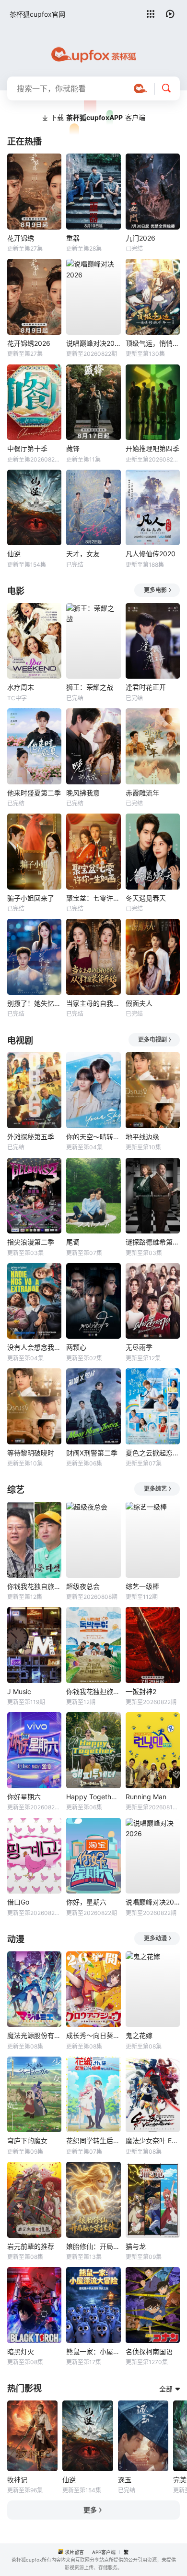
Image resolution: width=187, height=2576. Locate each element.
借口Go (18, 1902)
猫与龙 (136, 2246)
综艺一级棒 (142, 1586)
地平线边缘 (142, 1137)
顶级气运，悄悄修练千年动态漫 (153, 343)
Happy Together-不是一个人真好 (93, 1797)
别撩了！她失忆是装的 (34, 1003)
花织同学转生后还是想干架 (93, 2141)
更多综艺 (155, 1489)
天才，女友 (83, 554)
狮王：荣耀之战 (90, 687)
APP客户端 (104, 2552)
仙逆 (14, 554)
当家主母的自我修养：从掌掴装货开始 (93, 1003)
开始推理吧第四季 (152, 448)
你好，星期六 (86, 1902)
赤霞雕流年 (142, 793)
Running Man (146, 1797)
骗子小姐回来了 (31, 898)
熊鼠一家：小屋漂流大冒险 (93, 2351)
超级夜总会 (83, 1586)
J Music (19, 1691)
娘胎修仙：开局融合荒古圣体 (93, 2246)
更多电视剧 (152, 1040)
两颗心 (76, 1347)
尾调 (73, 1242)
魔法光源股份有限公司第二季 (34, 2035)
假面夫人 (139, 1003)
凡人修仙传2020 (151, 554)
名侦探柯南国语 (149, 2351)
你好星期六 (24, 1797)
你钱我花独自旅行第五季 (34, 1586)
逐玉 (125, 2480)
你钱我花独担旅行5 (93, 1691)
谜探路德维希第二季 (153, 1242)
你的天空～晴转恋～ (93, 1137)
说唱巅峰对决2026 (93, 343)
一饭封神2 (141, 1691)
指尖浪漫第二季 (31, 1242)
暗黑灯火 (21, 2351)
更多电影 (155, 590)
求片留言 (74, 2552)
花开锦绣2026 (29, 343)
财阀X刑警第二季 (92, 1453)
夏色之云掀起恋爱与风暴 (153, 1453)
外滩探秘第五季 (31, 1137)
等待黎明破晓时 (31, 1453)
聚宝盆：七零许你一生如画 (93, 898)
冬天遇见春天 (146, 898)
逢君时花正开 (146, 687)
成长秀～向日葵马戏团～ (93, 2035)
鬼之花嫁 (139, 2035)
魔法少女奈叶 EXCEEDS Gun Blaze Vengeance (153, 2141)
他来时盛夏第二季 (34, 793)
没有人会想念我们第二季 (34, 1347)
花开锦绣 (21, 238)
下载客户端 (98, 117)
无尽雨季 (139, 1347)
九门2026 (140, 238)
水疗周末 (21, 687)
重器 (73, 238)
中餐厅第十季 (27, 448)
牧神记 (17, 2480)
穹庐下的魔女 (27, 2141)
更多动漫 (155, 1938)
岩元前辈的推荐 (31, 2246)
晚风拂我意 (83, 793)
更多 (90, 2510)
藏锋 (73, 448)
